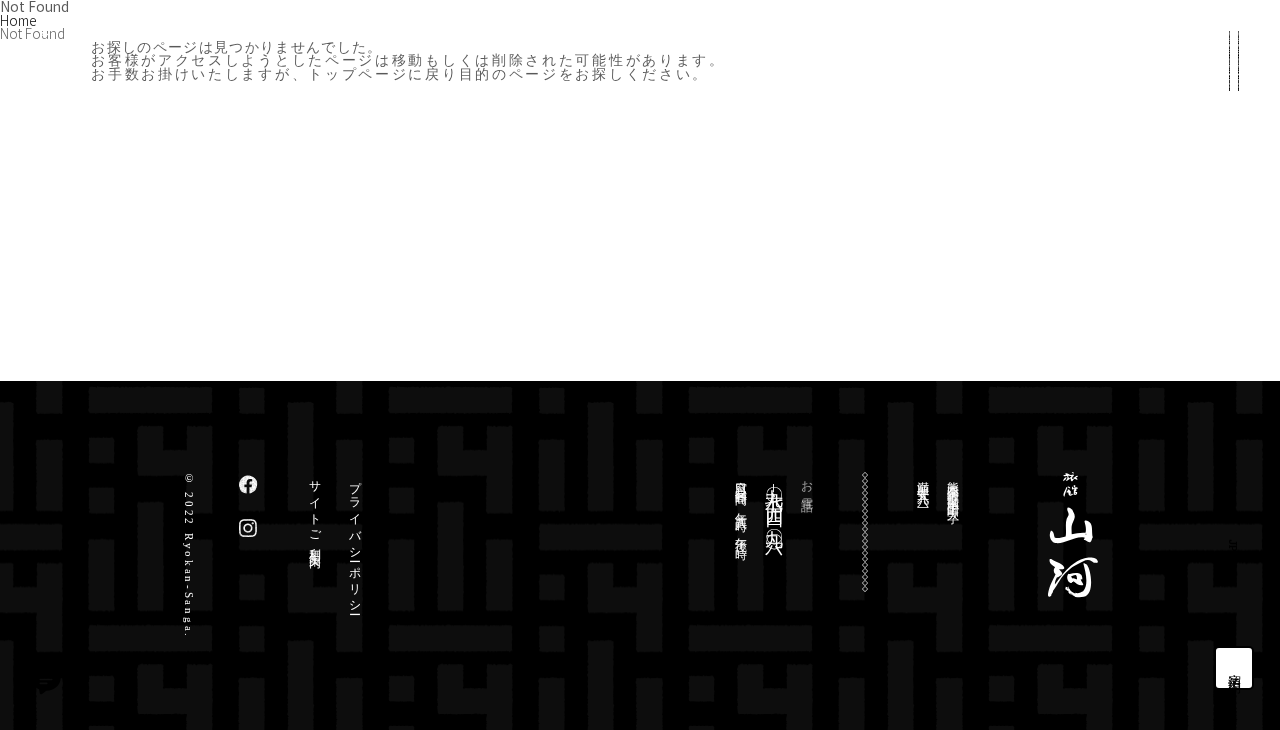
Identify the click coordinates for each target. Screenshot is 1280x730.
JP (1234, 545)
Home (18, 20)
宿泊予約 (1235, 668)
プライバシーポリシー (355, 541)
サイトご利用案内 (315, 511)
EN (1234, 579)
